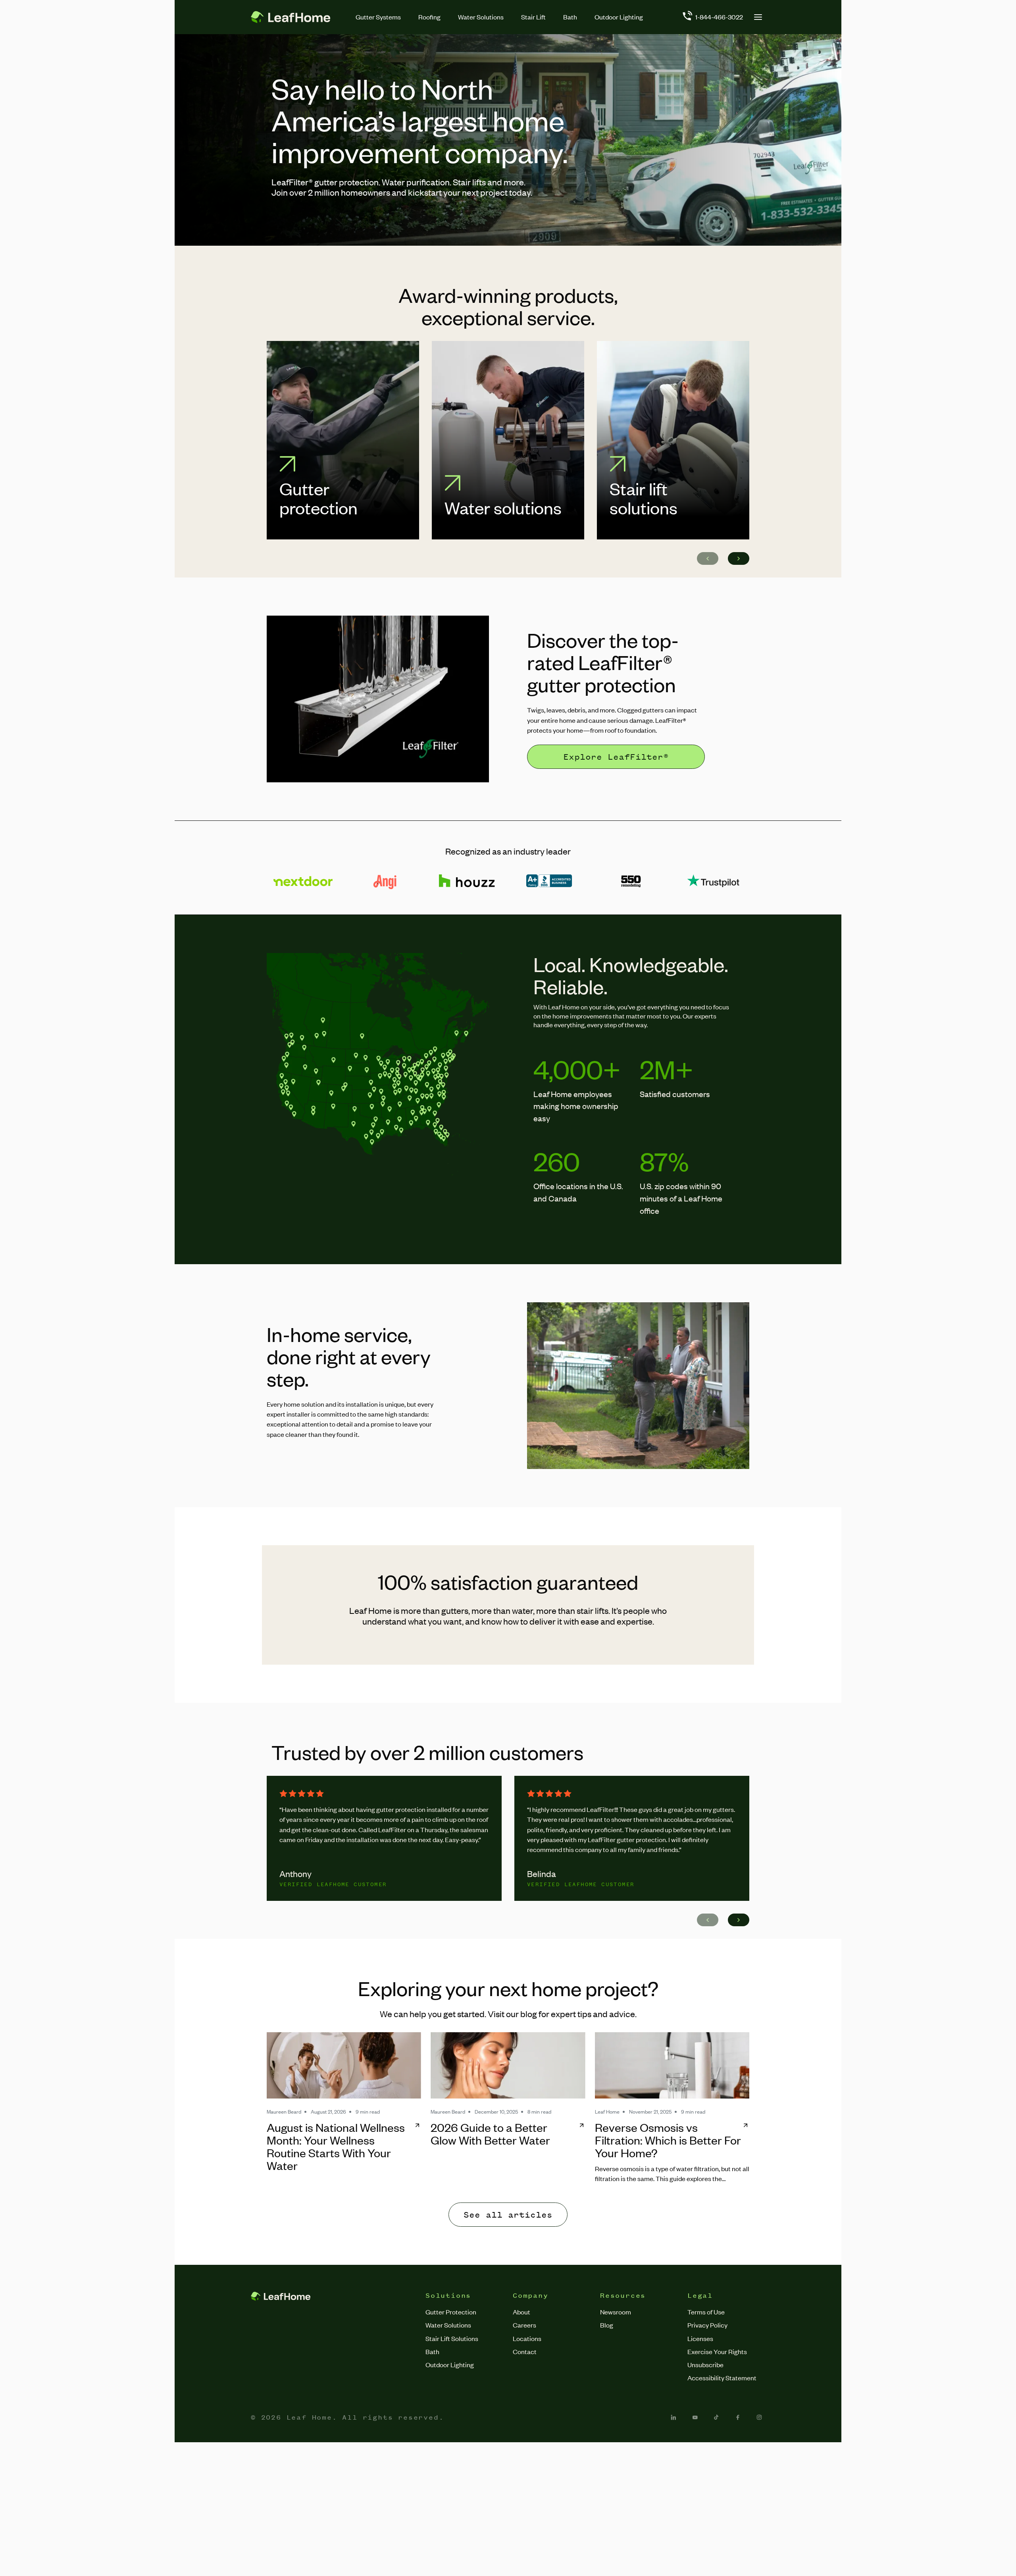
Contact (525, 2351)
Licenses (700, 2338)
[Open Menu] (758, 17)
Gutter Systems (378, 17)
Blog (607, 2325)
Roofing (429, 17)
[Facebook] (738, 2417)
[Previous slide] (708, 558)
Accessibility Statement (722, 2378)
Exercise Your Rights (717, 2351)
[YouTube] (695, 2417)
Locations (527, 2338)
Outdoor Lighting (619, 17)
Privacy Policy (707, 2325)
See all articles (508, 2215)
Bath (570, 17)
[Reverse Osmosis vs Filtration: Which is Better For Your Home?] (672, 2065)
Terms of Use (706, 2312)
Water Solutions (481, 17)
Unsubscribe (705, 2364)
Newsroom (616, 2312)
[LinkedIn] (673, 2417)
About (521, 2312)
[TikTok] (716, 2417)
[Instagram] (759, 2417)
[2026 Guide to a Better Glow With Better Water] (508, 2065)
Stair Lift (533, 17)
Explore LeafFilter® (616, 757)
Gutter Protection (451, 2312)
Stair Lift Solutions (452, 2338)
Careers (524, 2325)
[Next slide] (739, 558)
